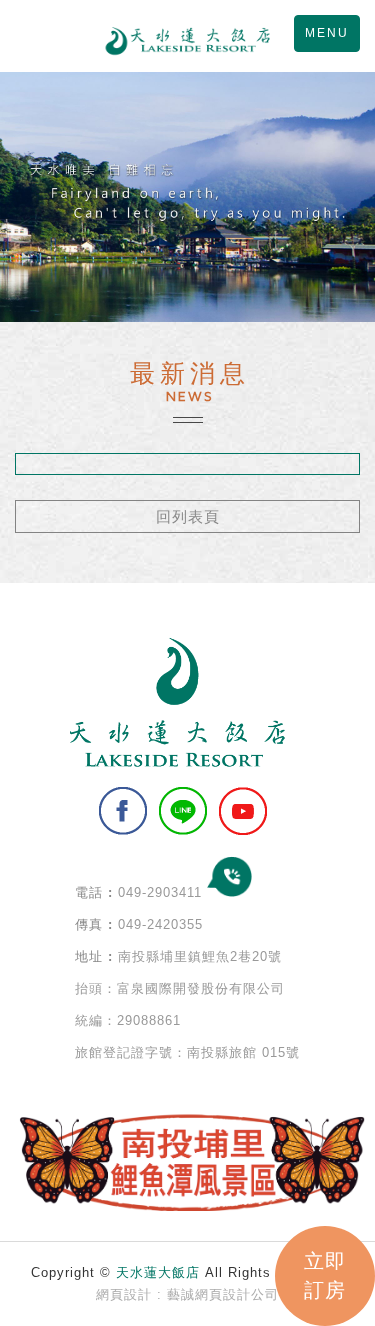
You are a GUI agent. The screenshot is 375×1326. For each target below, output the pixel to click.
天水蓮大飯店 (187, 40)
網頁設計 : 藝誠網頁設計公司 (187, 1294)
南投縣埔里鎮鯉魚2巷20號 (200, 956)
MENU (327, 33)
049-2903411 (160, 892)
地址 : (94, 956)
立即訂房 (325, 1275)
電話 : (94, 892)
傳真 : (94, 924)
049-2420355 (160, 924)
